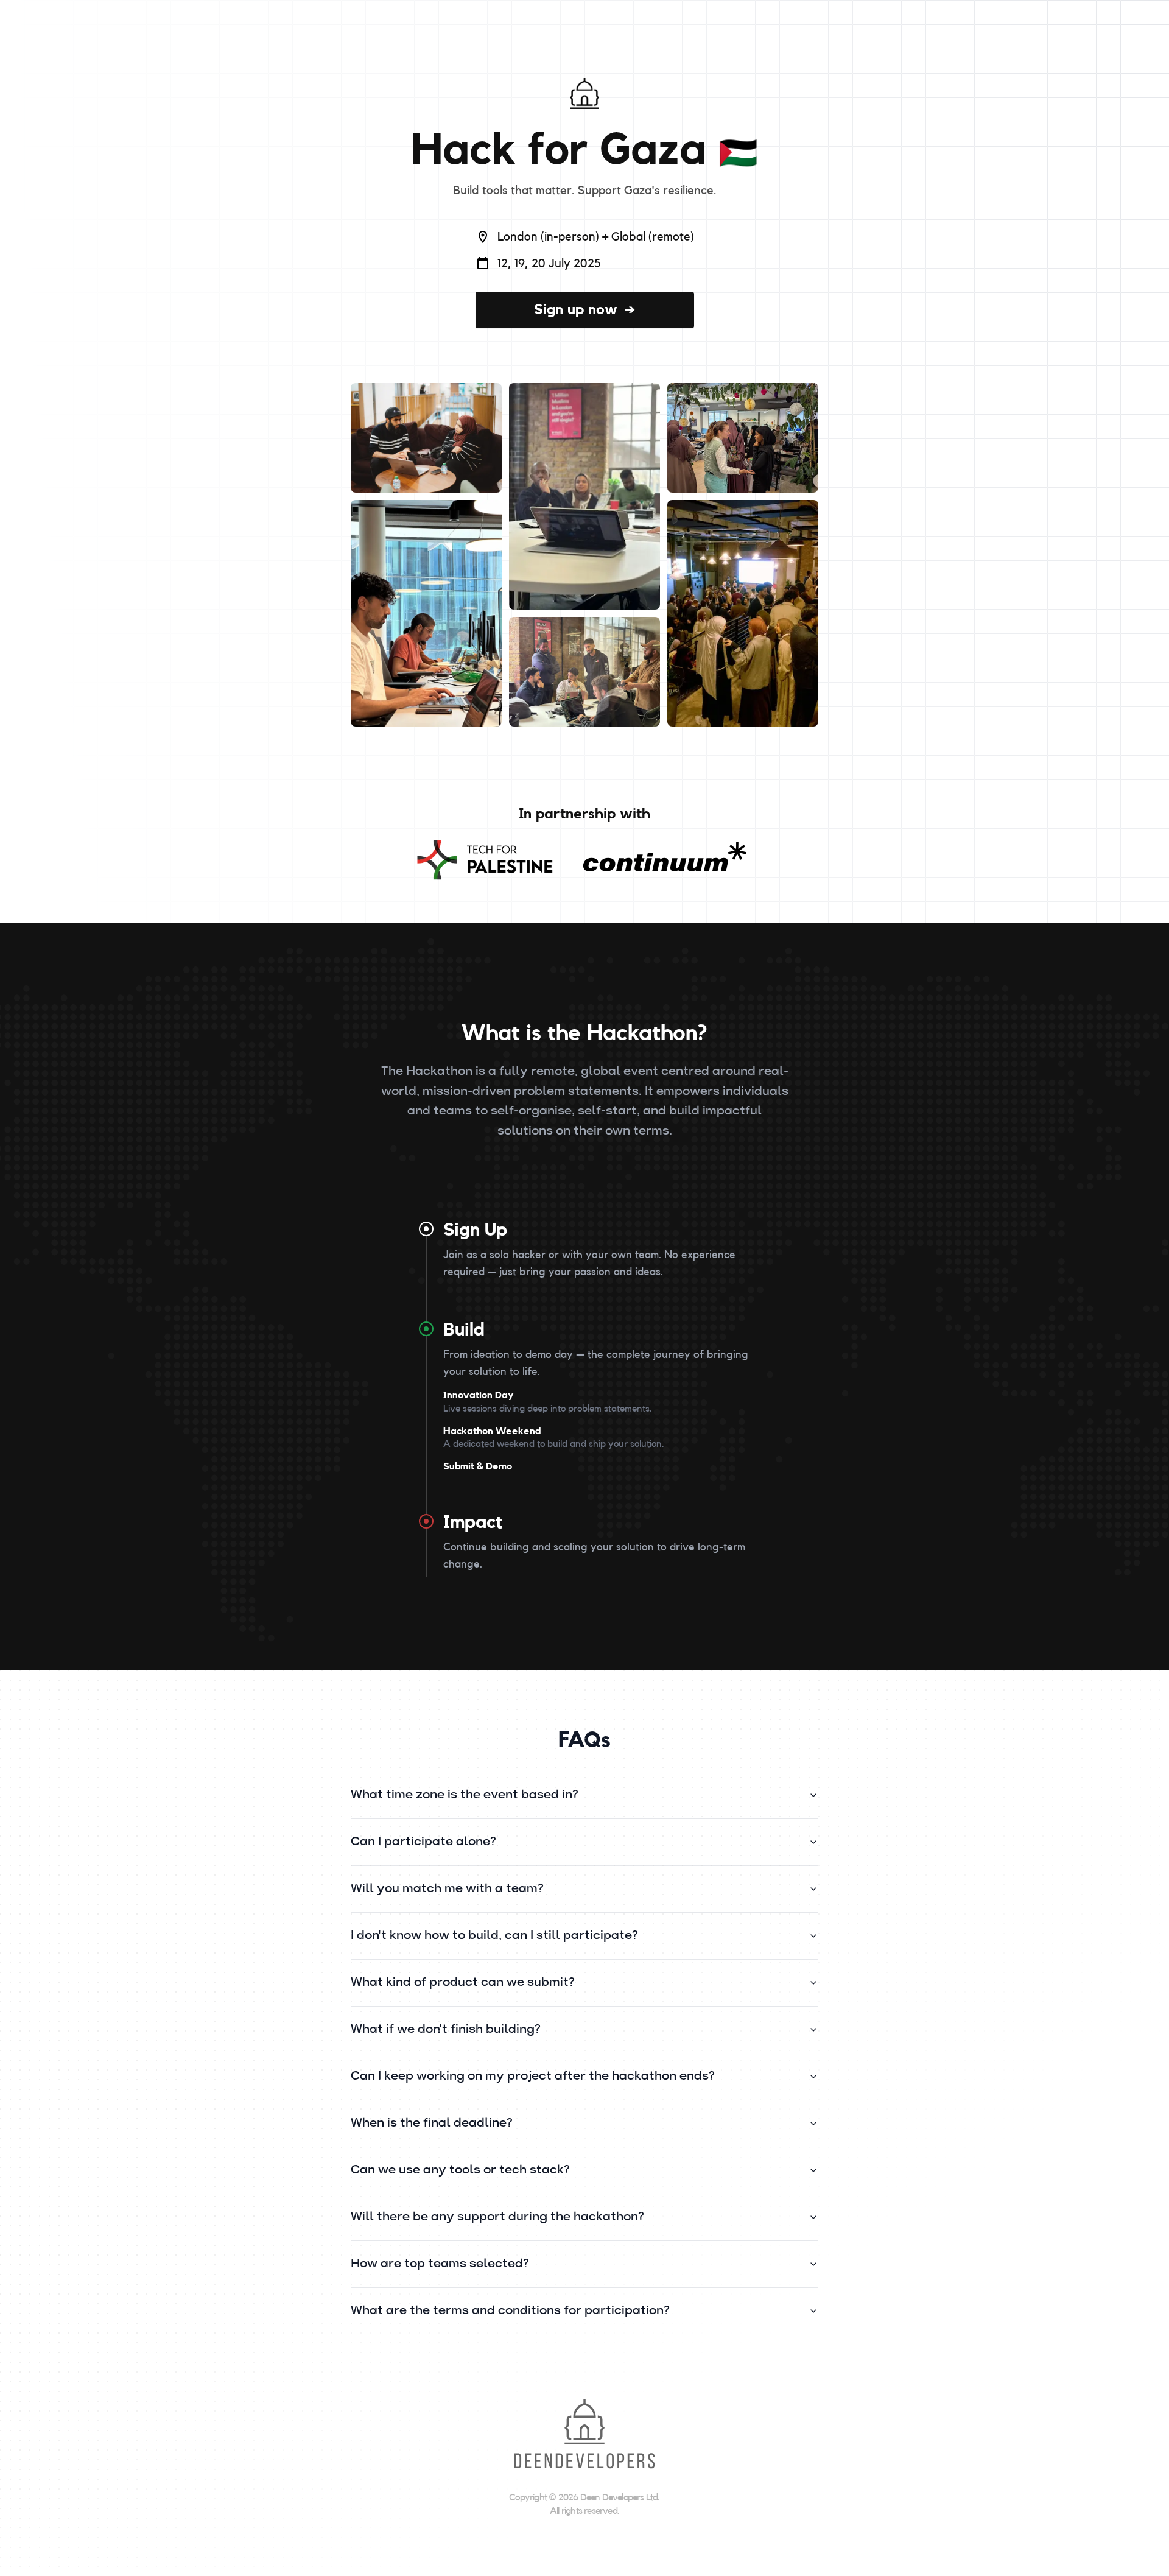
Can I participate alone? (423, 1842)
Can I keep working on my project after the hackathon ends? (533, 2077)
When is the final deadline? (432, 2124)
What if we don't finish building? (446, 2030)
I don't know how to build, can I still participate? (494, 1936)
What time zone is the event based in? (465, 1795)
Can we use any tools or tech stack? (460, 2170)
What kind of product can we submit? (463, 1983)
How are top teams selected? (440, 2264)
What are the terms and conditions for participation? (510, 2311)
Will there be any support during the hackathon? (497, 2217)
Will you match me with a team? (447, 1889)
